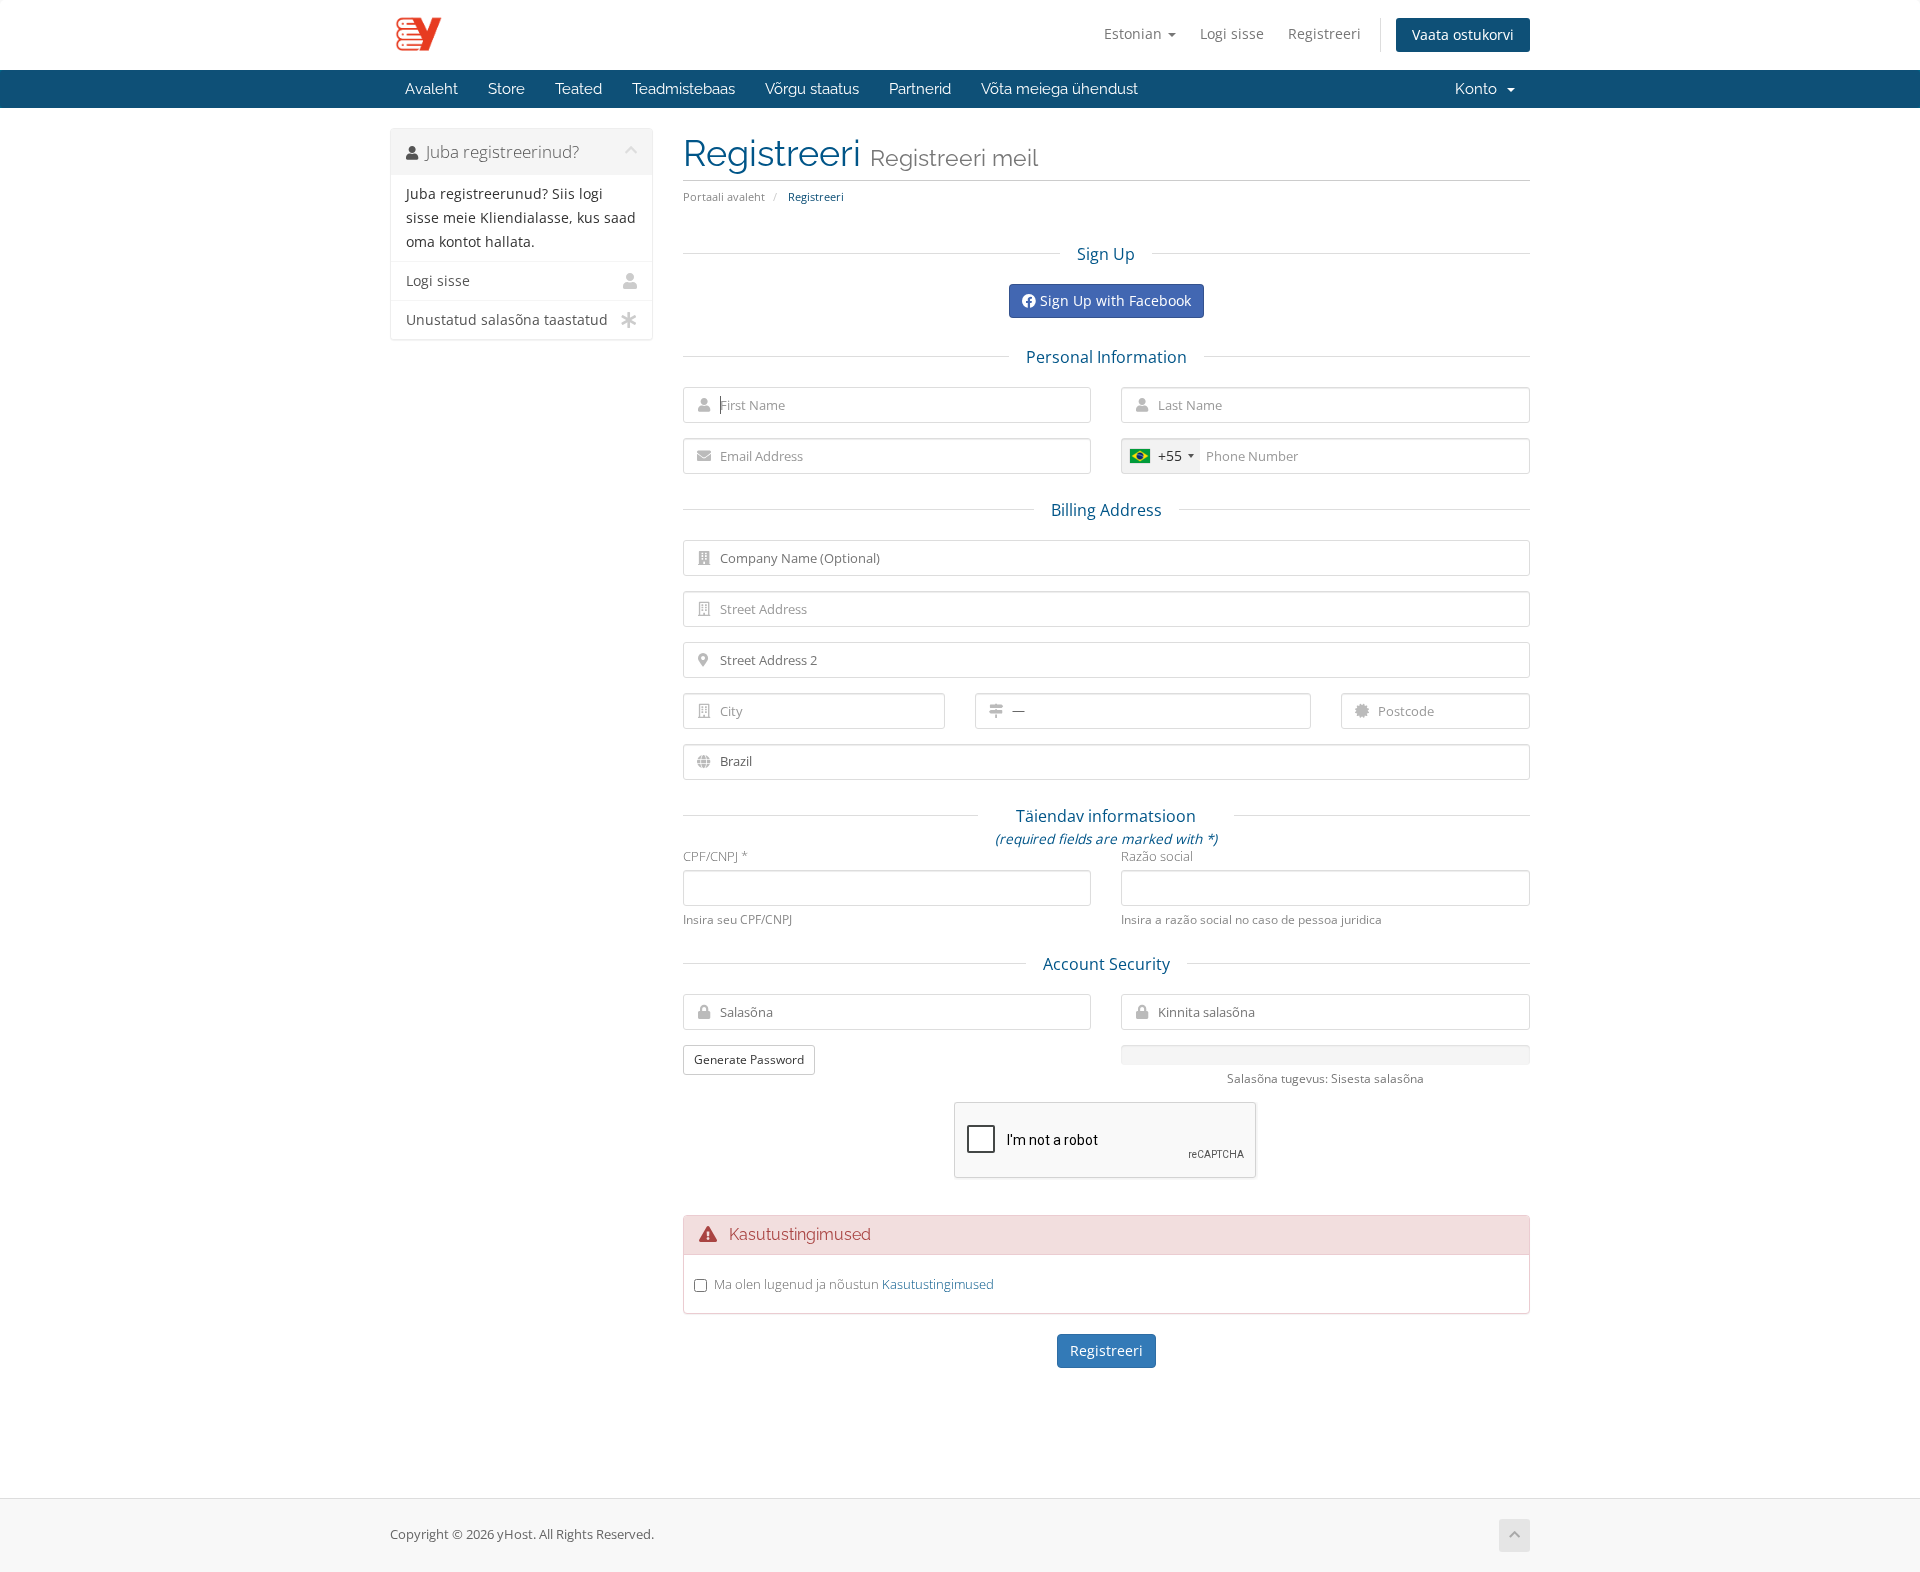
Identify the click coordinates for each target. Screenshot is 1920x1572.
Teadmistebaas (683, 89)
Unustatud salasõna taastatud (507, 320)
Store (506, 89)
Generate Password (749, 1059)
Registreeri (1324, 33)
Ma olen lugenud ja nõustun (854, 1284)
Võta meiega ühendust (1059, 89)
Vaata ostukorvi (1463, 34)
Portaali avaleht (724, 196)
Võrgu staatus (812, 89)
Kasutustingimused (938, 1284)
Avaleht (431, 89)
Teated (578, 89)
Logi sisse (1232, 33)
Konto (1480, 89)
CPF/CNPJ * (715, 856)
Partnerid (920, 89)
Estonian (1135, 33)
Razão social (1157, 856)
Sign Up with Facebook (1113, 300)
